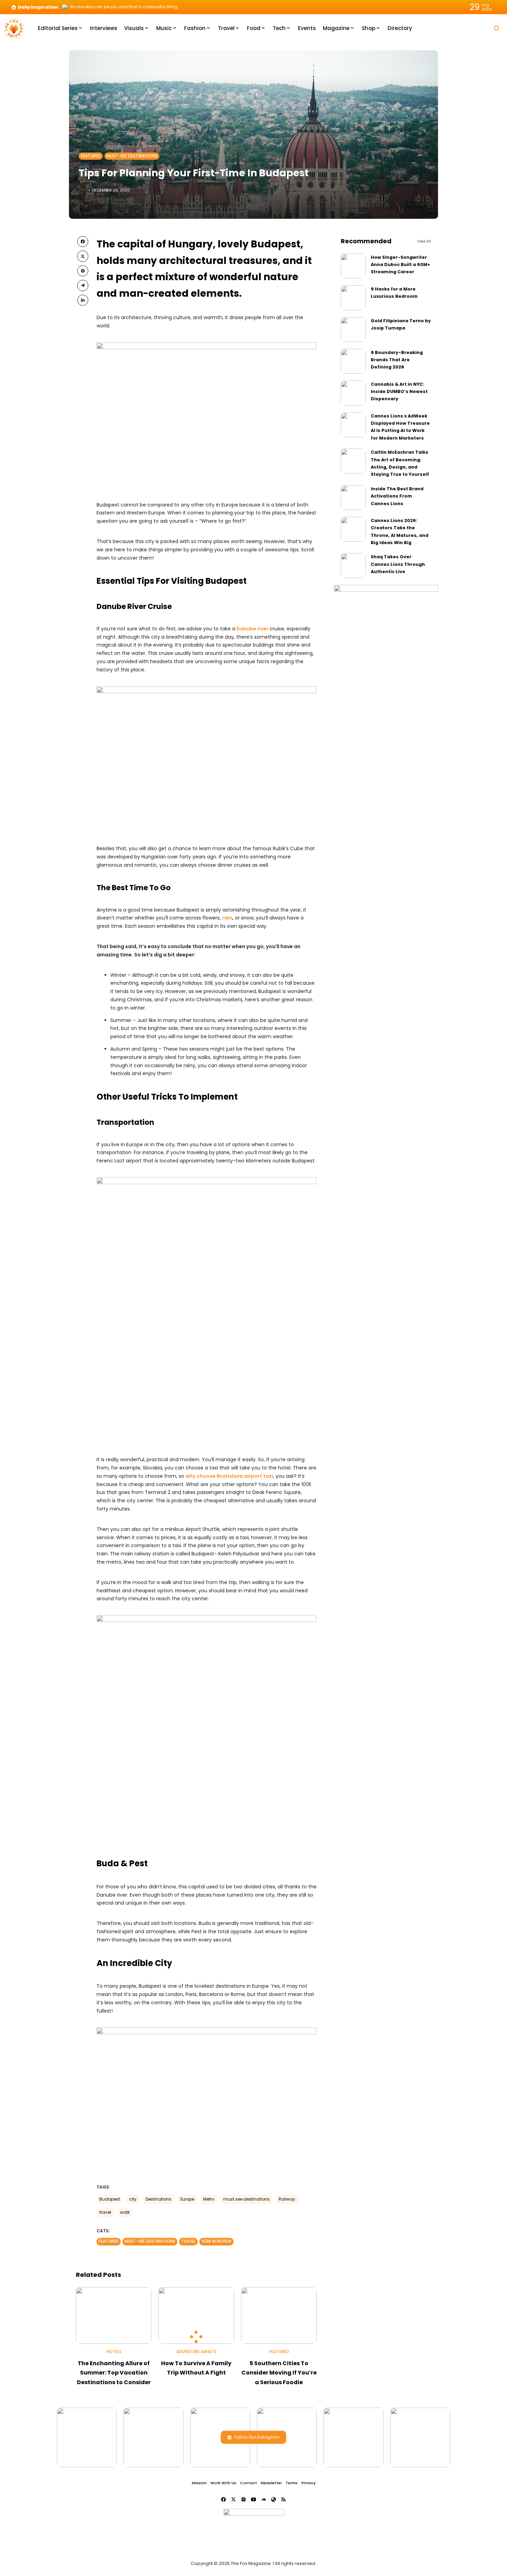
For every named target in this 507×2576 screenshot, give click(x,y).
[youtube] (254, 2499)
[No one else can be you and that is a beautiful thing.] (65, 7)
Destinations (158, 2199)
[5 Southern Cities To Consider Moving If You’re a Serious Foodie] (279, 2316)
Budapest (110, 2199)
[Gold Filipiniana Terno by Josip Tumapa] (353, 330)
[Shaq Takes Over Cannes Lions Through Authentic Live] (353, 566)
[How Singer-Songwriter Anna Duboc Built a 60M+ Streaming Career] (353, 266)
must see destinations (246, 2199)
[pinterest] (83, 271)
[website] (274, 2499)
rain (227, 918)
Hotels (114, 2352)
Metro (209, 2199)
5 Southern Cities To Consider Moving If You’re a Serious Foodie (279, 2373)
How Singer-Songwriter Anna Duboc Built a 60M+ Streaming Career (400, 265)
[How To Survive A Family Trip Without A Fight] (196, 2316)
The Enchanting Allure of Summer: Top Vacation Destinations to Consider (114, 2373)
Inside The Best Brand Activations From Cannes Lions (397, 496)
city (133, 2199)
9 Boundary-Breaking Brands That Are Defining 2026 (397, 360)
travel (105, 2212)
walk (125, 2212)
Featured (91, 156)
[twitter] (83, 256)
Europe (187, 2199)
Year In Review (216, 2241)
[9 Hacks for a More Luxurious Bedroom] (353, 298)
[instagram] (243, 2499)
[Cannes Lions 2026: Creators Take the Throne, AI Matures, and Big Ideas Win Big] (353, 529)
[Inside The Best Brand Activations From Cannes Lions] (353, 498)
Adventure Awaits (196, 2352)
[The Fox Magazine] (14, 28)
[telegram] (83, 285)
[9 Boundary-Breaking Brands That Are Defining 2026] (353, 361)
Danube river (252, 629)
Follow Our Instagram (257, 2437)
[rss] (284, 2499)
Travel (188, 2241)
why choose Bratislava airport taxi (229, 1476)
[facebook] (83, 242)
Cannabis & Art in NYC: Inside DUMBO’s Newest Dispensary (399, 392)
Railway (287, 2199)
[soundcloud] (264, 2499)
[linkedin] (83, 300)
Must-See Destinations (132, 156)
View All (424, 241)
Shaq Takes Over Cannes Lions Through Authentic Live (398, 564)
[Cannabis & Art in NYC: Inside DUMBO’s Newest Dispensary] (353, 393)
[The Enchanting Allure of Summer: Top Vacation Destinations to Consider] (114, 2316)
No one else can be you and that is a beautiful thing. (124, 7)
